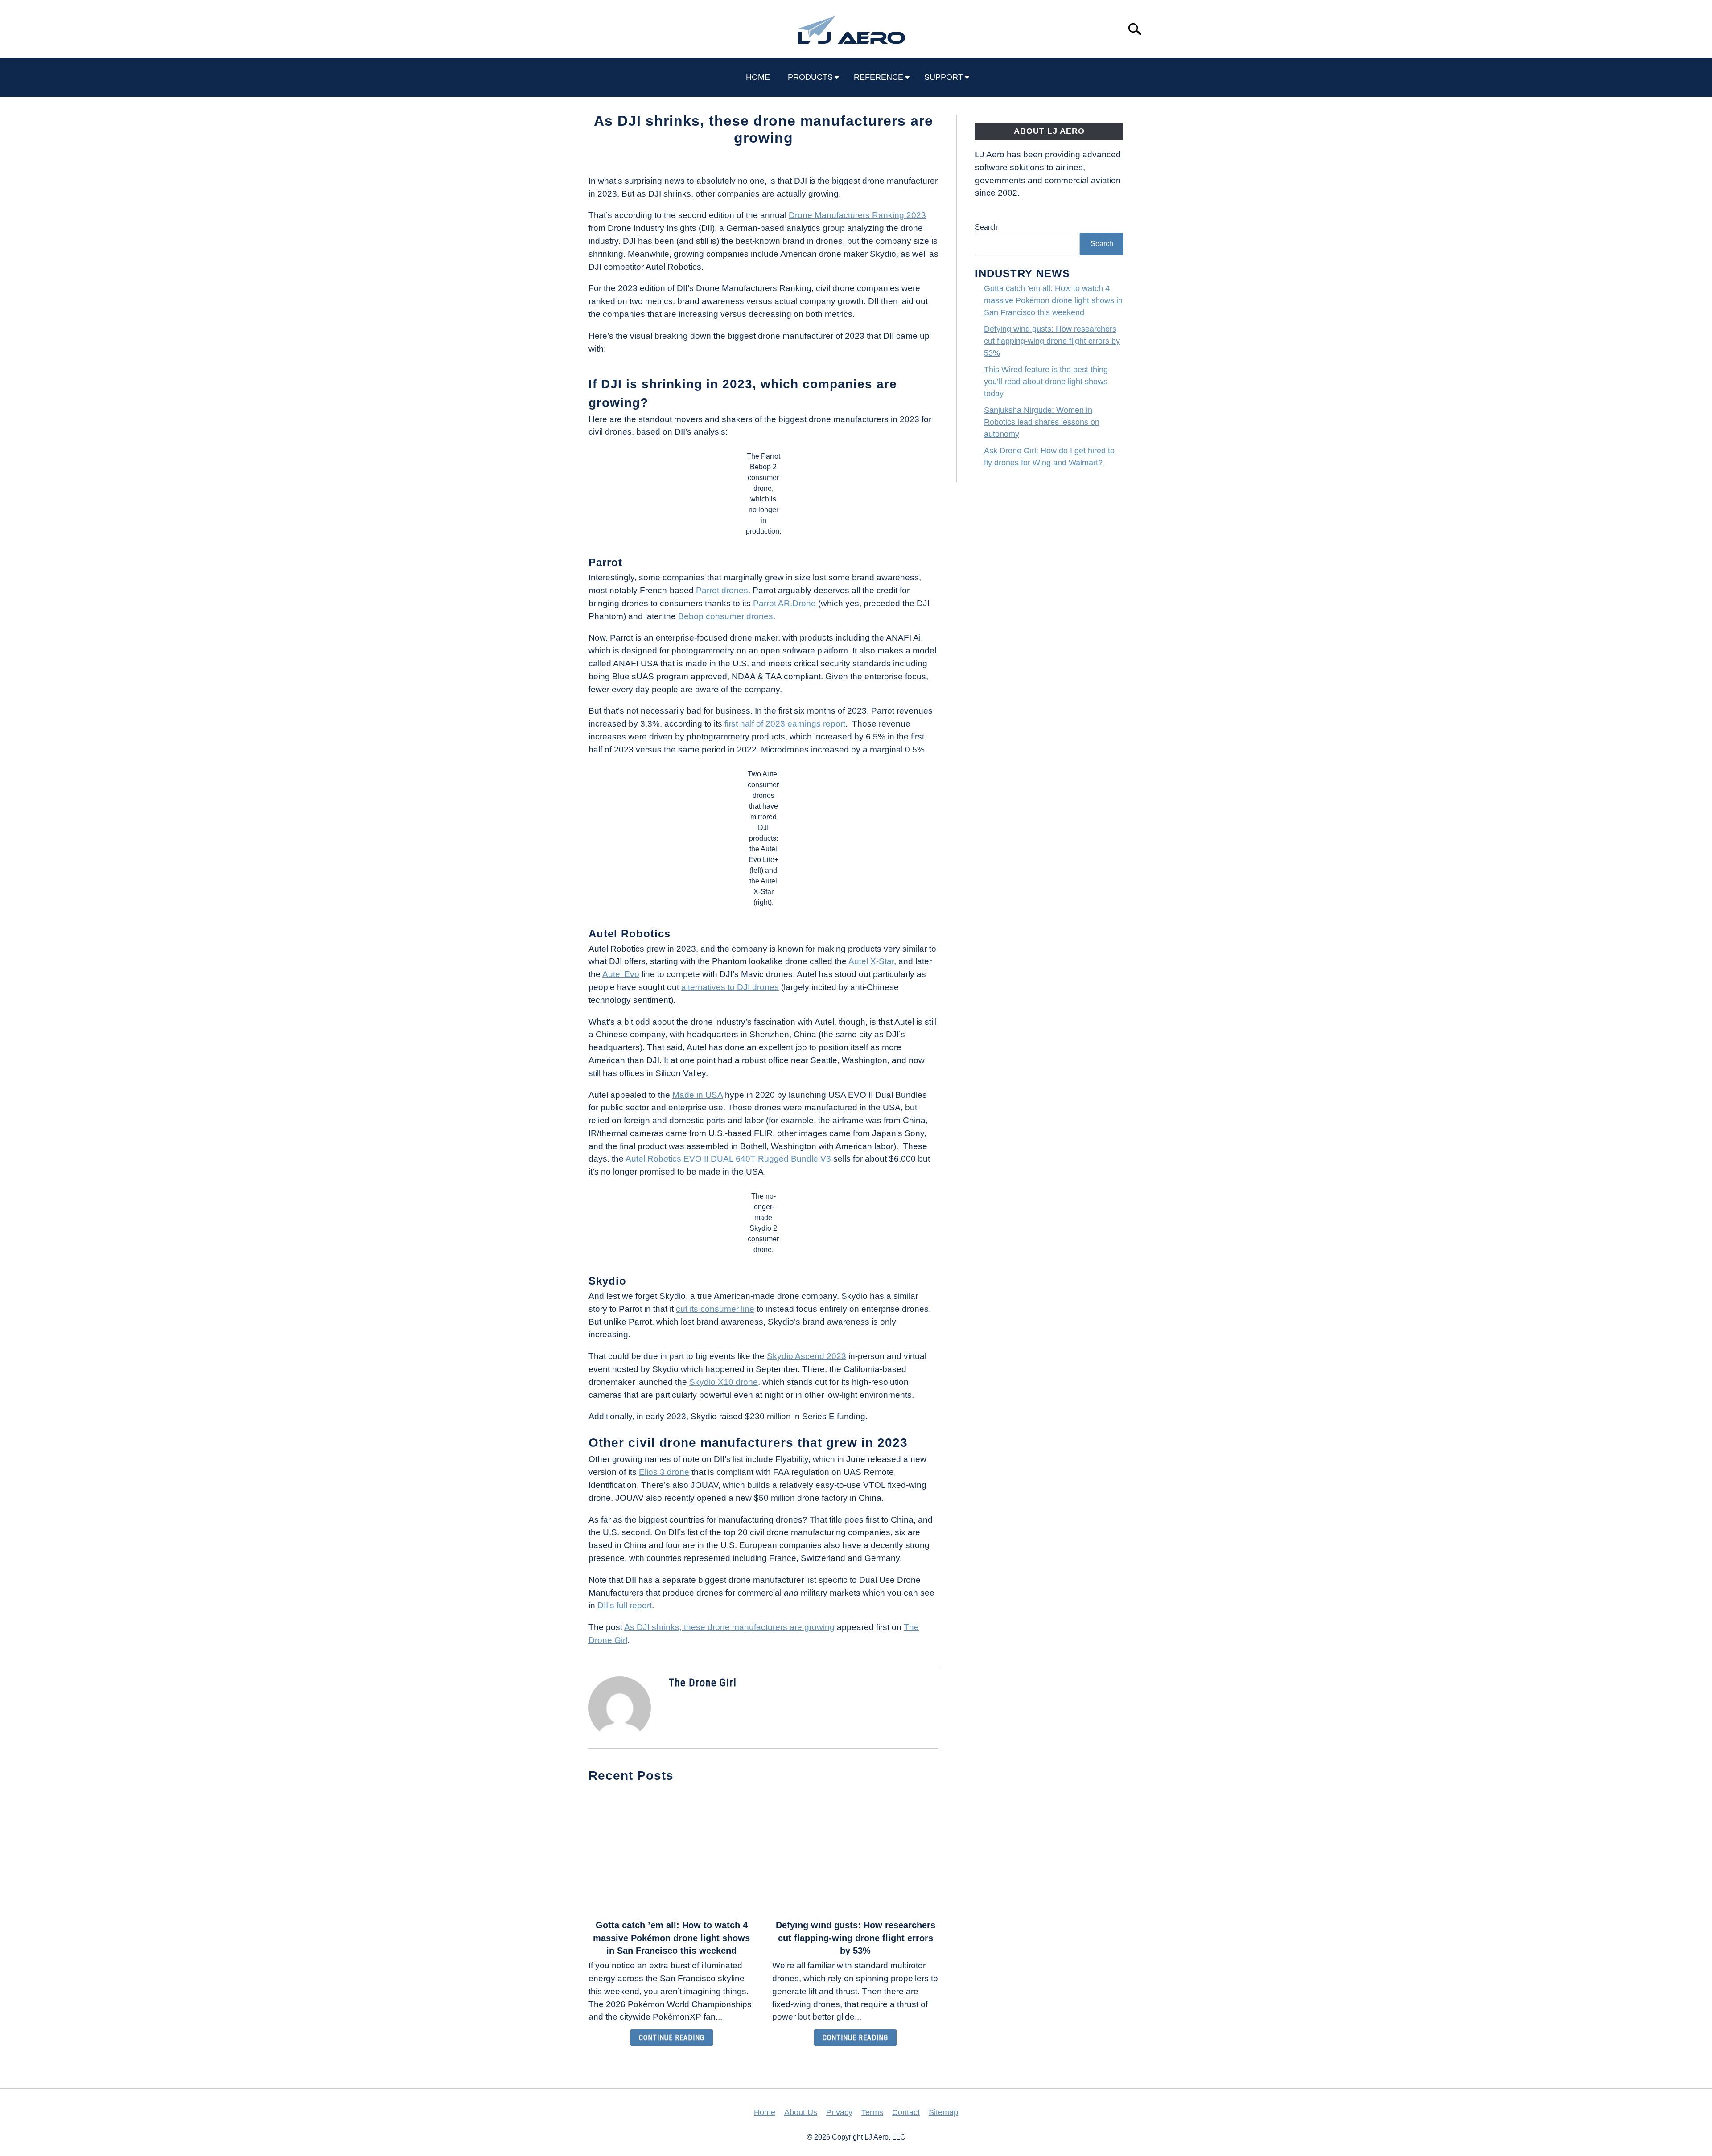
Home (765, 2112)
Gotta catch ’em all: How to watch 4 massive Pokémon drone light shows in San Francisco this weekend (671, 1938)
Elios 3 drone (664, 1472)
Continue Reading (672, 2038)
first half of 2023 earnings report (785, 724)
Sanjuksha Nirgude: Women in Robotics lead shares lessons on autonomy (1042, 422)
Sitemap (943, 2112)
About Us (801, 2112)
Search (986, 227)
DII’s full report (625, 1605)
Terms (872, 2112)
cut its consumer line (715, 1309)
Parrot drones (722, 590)
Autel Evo (621, 974)
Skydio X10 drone (724, 1382)
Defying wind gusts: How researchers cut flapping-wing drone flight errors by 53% (856, 1938)
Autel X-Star (871, 961)
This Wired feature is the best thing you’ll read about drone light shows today (1046, 382)
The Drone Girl (703, 1683)
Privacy (839, 2112)
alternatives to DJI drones (730, 987)
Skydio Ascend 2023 (807, 1356)
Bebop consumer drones (726, 616)
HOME (758, 77)
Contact (906, 2112)
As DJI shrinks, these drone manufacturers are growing (729, 1627)
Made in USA (698, 1095)
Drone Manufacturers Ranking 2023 (857, 215)
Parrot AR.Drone (784, 603)
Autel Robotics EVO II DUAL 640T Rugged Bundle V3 (728, 1159)
